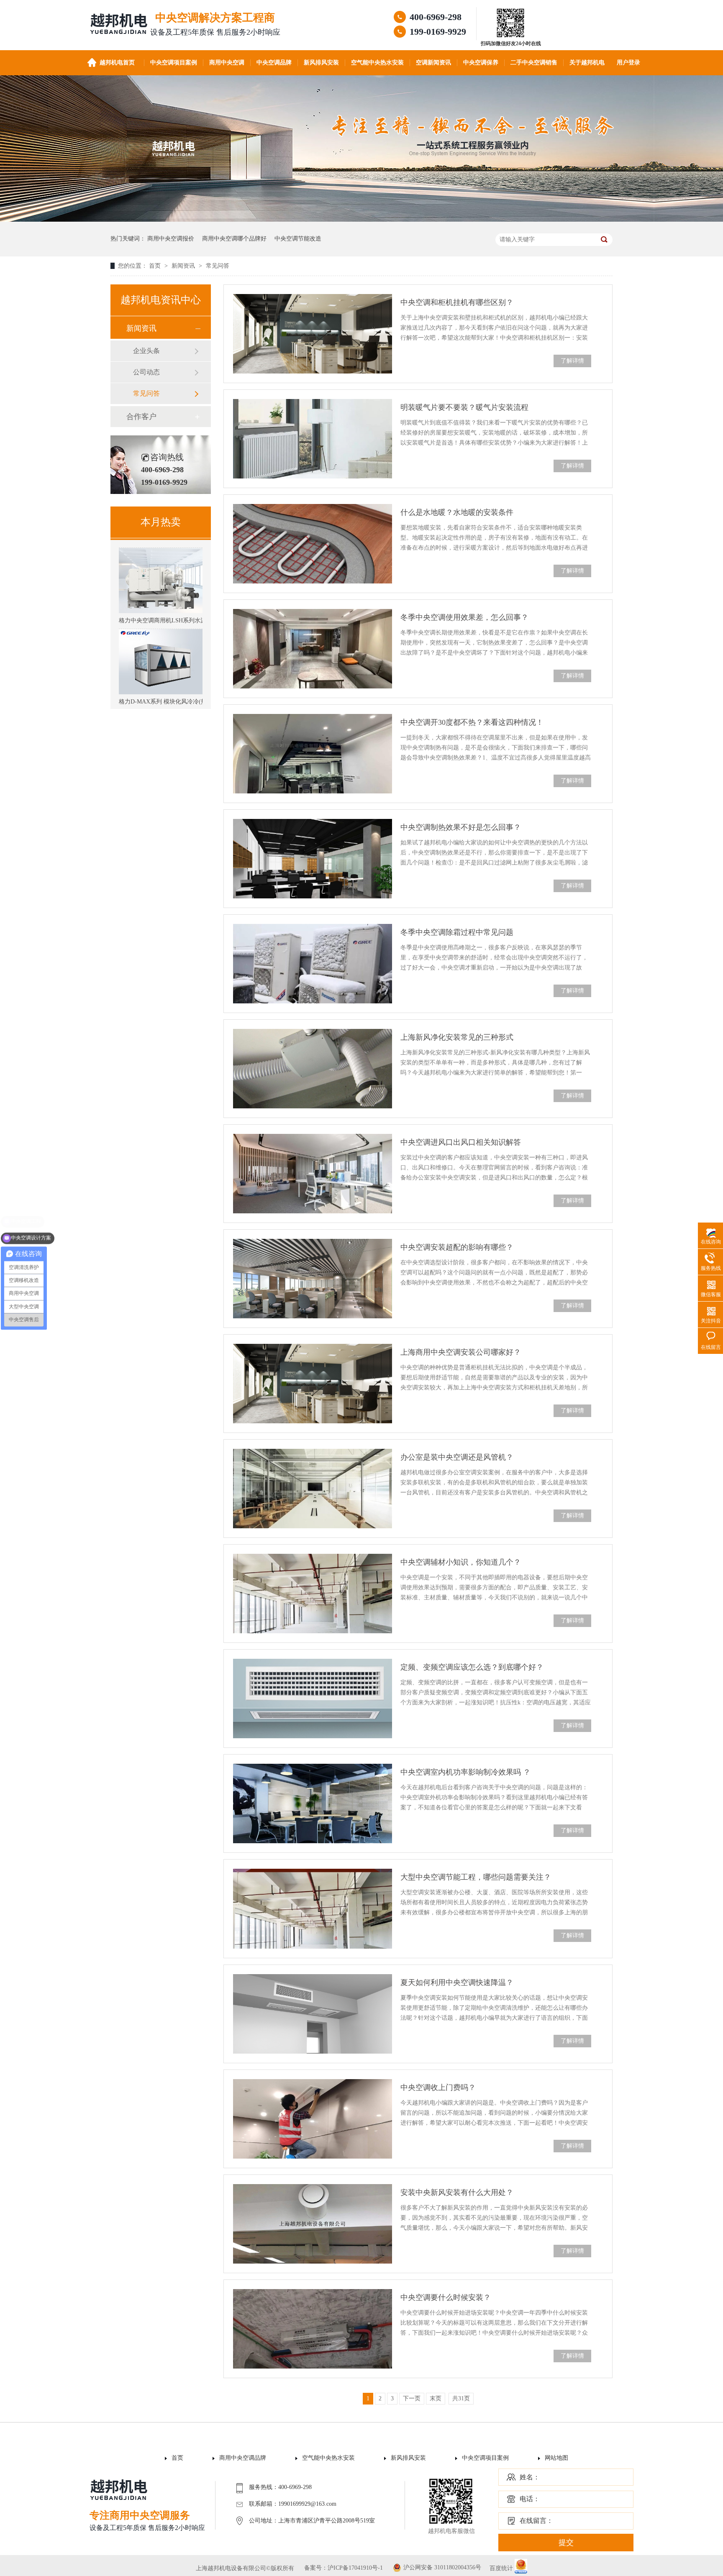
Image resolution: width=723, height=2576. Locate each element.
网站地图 (556, 2458)
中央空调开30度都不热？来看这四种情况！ (472, 722)
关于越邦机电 (587, 63)
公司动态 (146, 372)
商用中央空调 (227, 63)
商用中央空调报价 (171, 239)
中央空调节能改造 (298, 239)
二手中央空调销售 (534, 63)
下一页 (412, 2398)
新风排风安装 (321, 63)
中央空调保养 (481, 63)
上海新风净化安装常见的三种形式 (457, 1037)
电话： (530, 2499)
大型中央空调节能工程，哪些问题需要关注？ (476, 1877)
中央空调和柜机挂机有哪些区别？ (457, 302)
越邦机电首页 (117, 63)
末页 (436, 2398)
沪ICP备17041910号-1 (355, 2568)
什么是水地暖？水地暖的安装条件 (457, 512)
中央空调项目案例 (174, 63)
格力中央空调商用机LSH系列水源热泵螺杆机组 (180, 588)
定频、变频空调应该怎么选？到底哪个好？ (472, 1667)
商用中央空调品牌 (243, 2458)
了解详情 (572, 361)
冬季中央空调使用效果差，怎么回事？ (464, 617)
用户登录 (628, 63)
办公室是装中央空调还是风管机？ (457, 1457)
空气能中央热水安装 (377, 63)
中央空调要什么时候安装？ (446, 2297)
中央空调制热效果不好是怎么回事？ (461, 827)
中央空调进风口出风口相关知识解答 (461, 1142)
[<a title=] (511, 37)
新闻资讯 (184, 266)
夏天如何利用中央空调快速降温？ (457, 1983)
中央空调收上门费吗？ (438, 2087)
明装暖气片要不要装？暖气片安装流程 (464, 407)
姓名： (530, 2477)
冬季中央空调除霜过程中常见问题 (457, 932)
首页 (156, 266)
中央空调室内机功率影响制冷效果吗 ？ (465, 1772)
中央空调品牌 (274, 63)
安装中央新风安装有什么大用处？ (457, 2192)
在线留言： (536, 2521)
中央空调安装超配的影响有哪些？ (457, 1247)
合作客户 (141, 417)
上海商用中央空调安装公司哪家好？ (461, 1352)
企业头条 (146, 351)
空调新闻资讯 (433, 63)
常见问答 (218, 266)
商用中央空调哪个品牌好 (234, 239)
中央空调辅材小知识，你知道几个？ (461, 1562)
